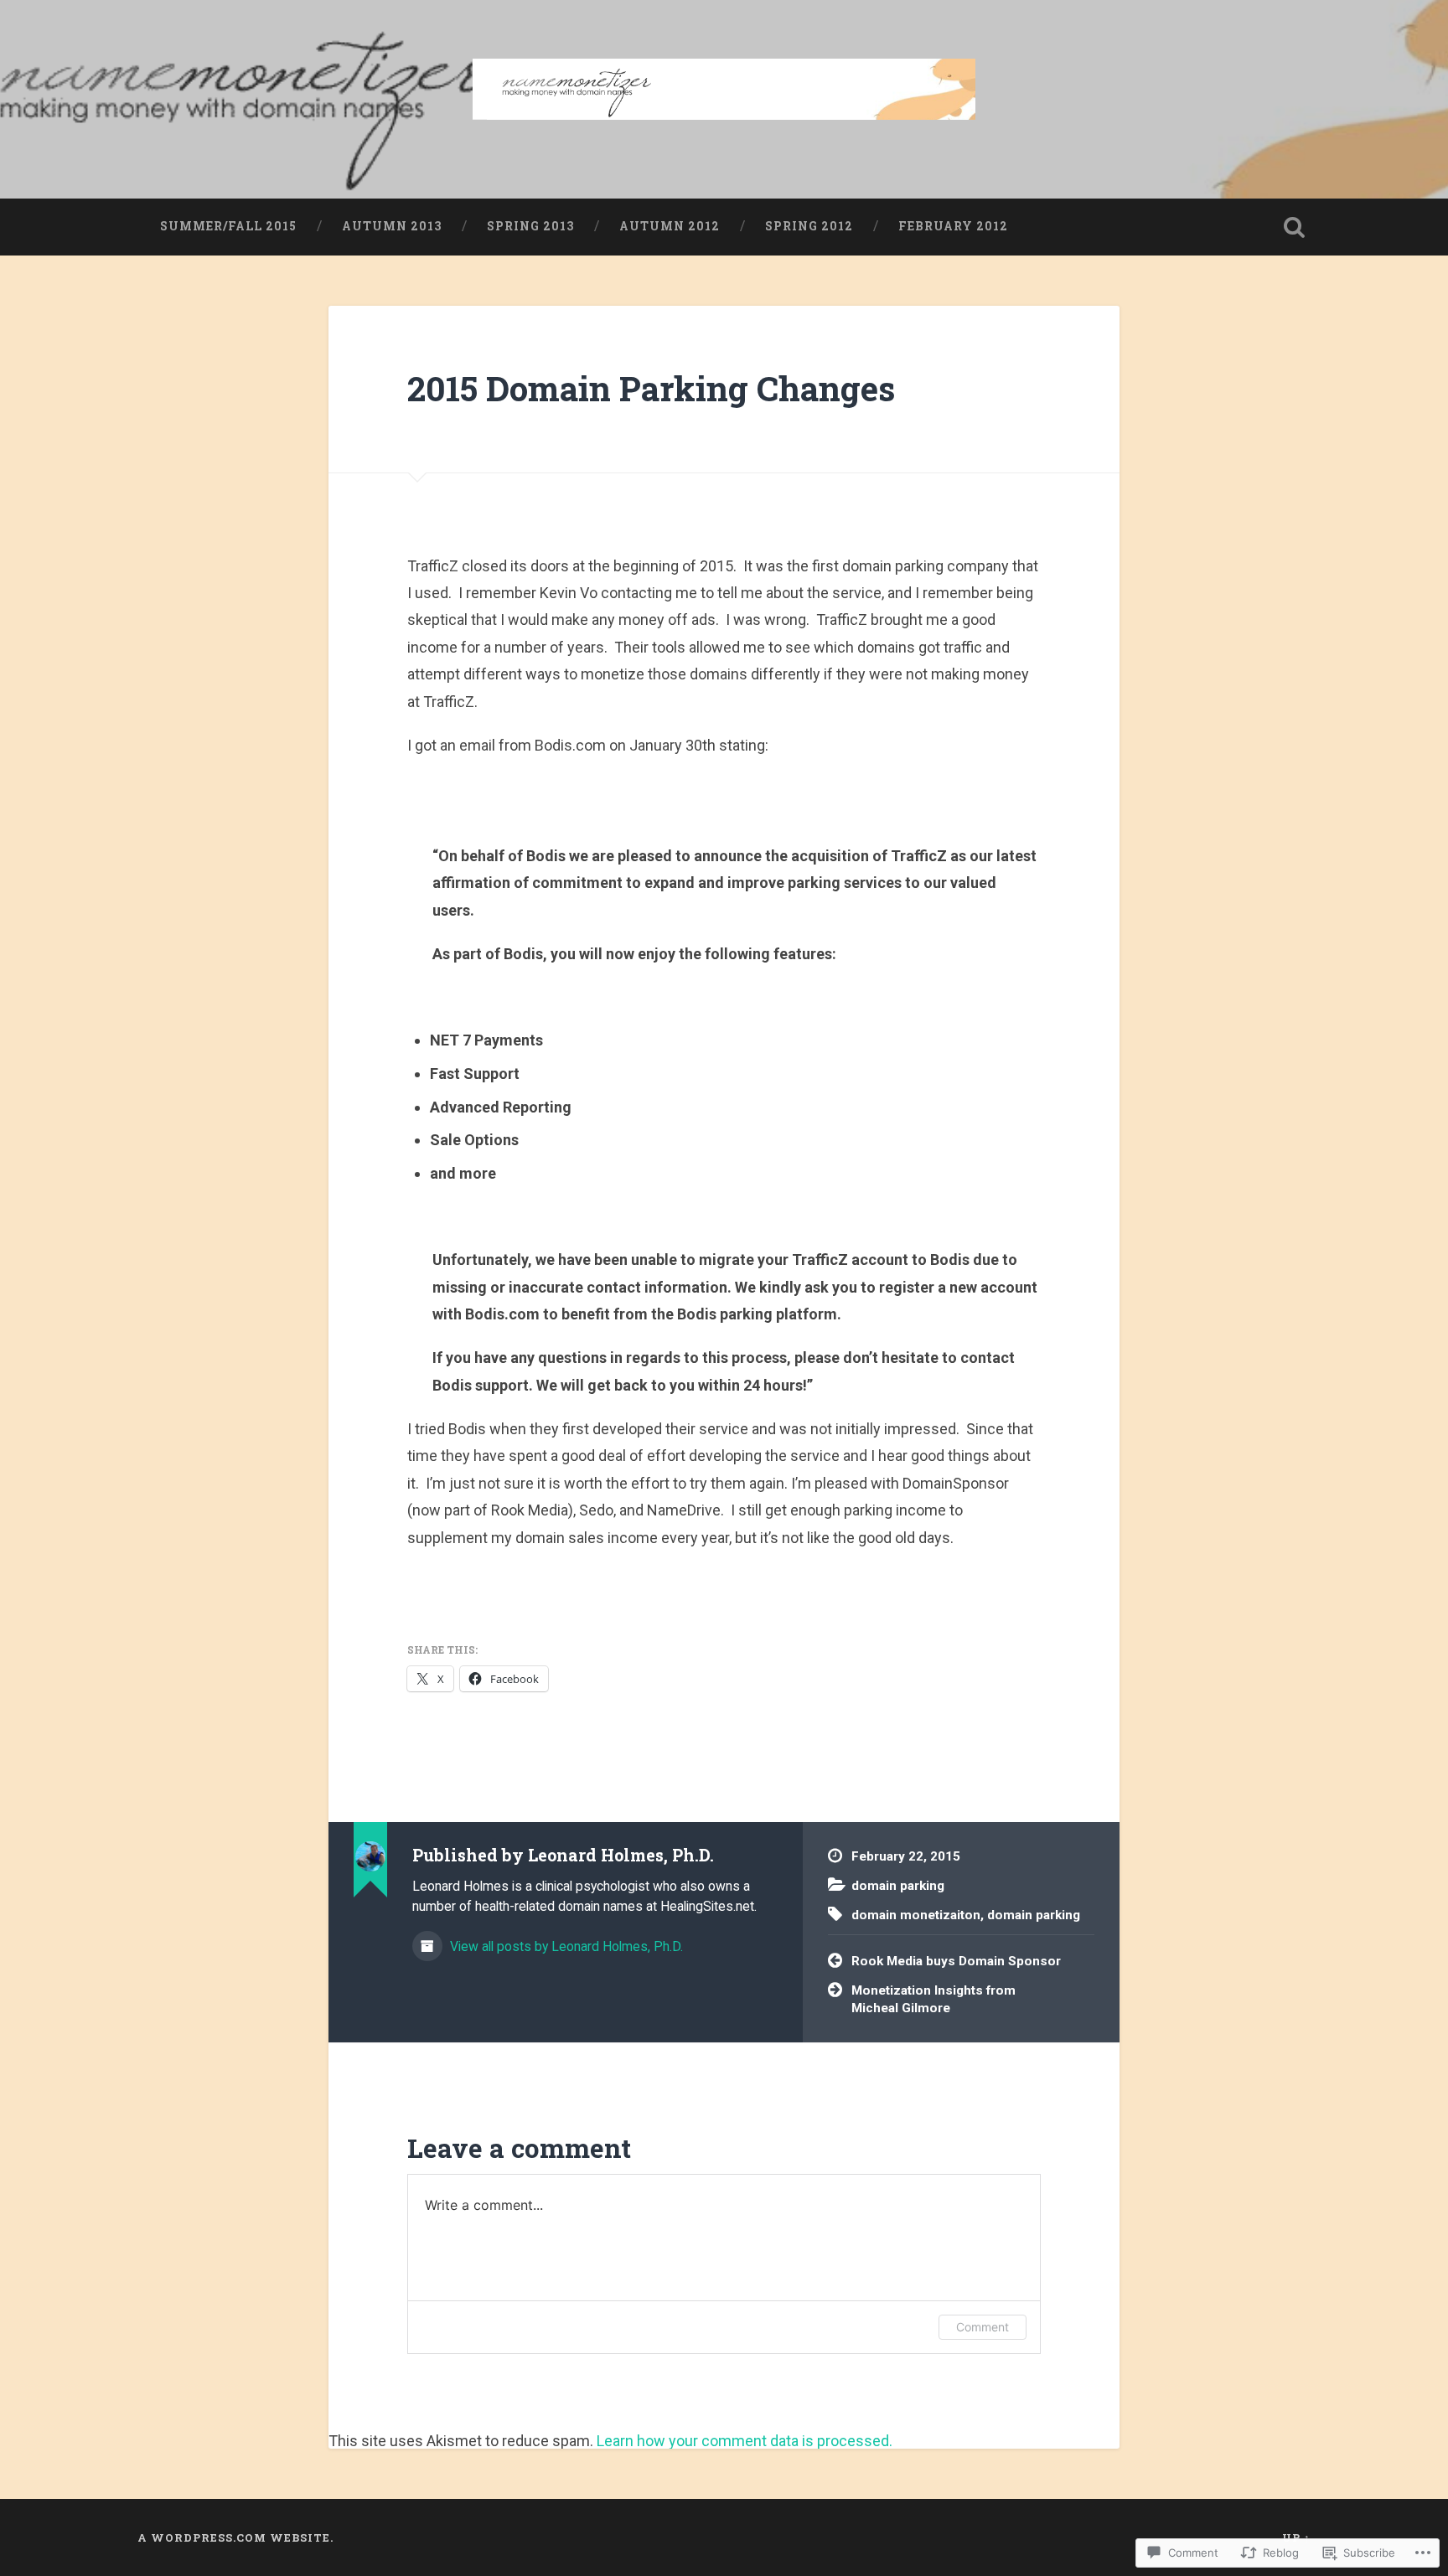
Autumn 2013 (392, 226)
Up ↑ (1296, 2537)
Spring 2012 (809, 226)
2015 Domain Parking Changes (651, 388)
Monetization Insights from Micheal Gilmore (933, 1999)
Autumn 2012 (670, 226)
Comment (983, 2327)
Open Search (1294, 227)
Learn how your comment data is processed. (745, 2441)
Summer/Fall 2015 (228, 226)
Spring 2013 (530, 226)
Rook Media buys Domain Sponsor (956, 1961)
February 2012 (953, 226)
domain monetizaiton (916, 1915)
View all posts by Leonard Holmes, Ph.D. (565, 1946)
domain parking (898, 1886)
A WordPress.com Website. (235, 2537)
